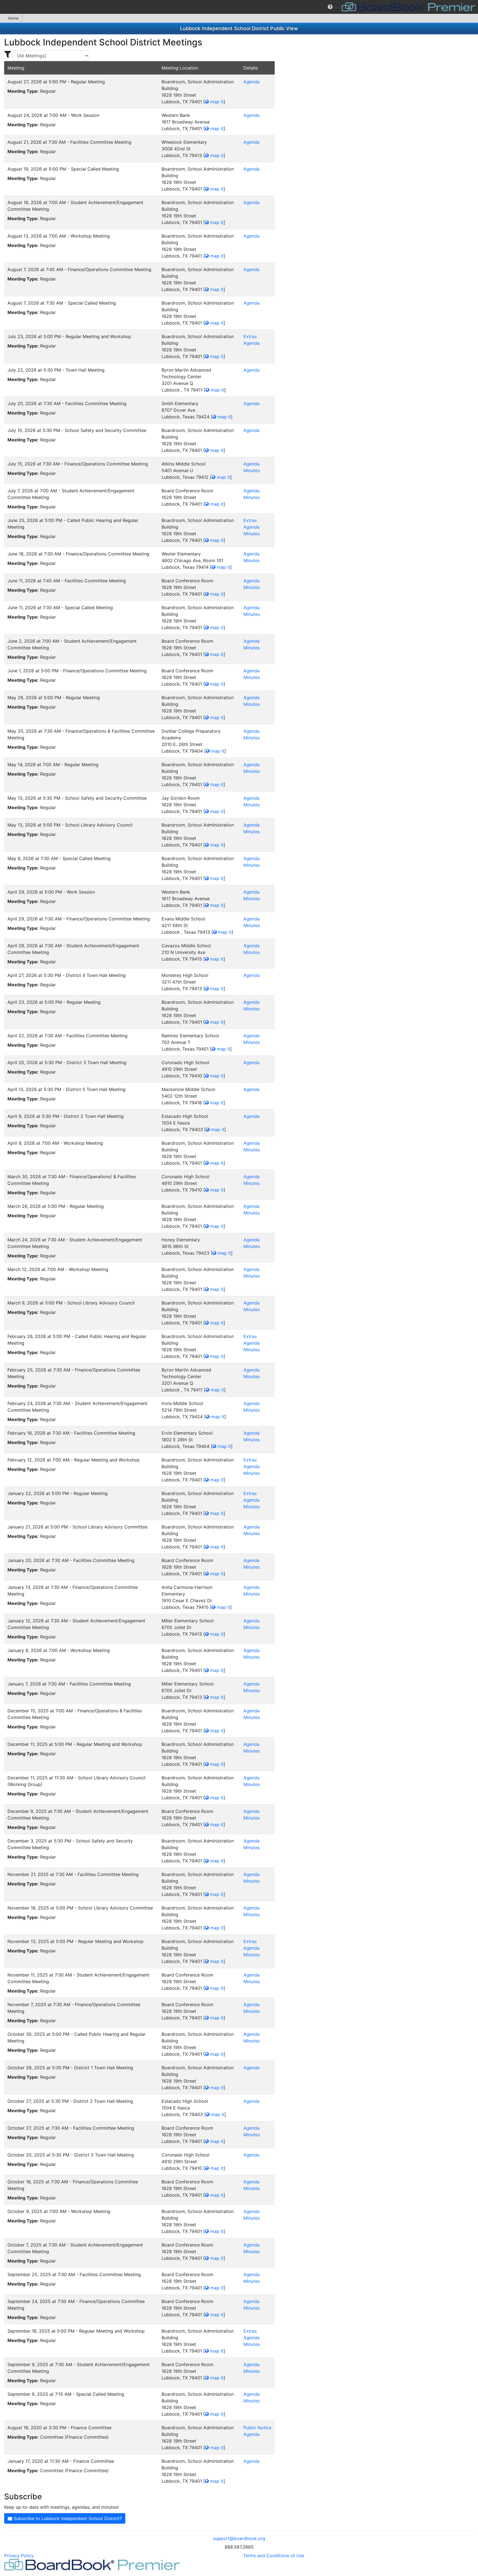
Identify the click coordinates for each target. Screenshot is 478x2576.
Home (13, 18)
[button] (330, 7)
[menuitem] (330, 7)
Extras (250, 336)
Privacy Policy (19, 2556)
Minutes (252, 470)
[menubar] (239, 7)
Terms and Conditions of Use (274, 2556)
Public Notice (257, 2428)
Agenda (251, 82)
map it (216, 102)
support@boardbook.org (239, 2538)
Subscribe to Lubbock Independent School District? (67, 2518)
